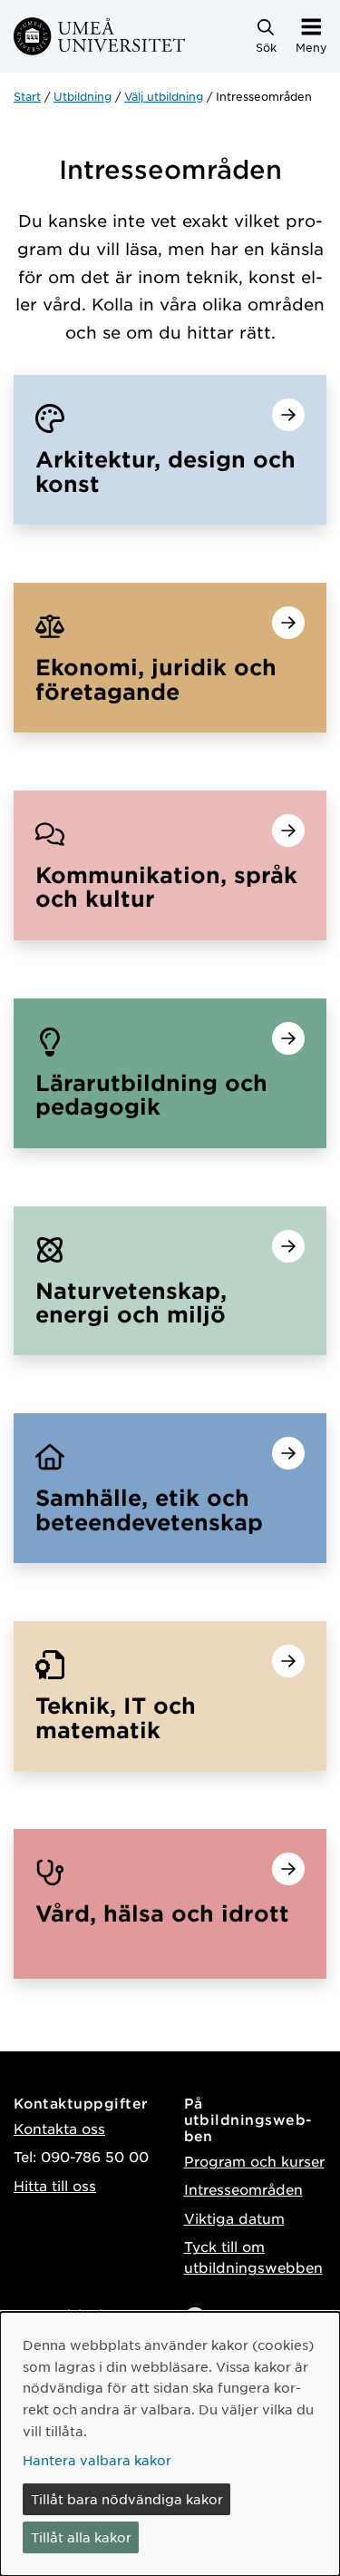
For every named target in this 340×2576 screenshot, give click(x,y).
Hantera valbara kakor (97, 2460)
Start (27, 96)
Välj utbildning (164, 96)
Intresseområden (243, 2189)
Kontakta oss (59, 2128)
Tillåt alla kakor (81, 2537)
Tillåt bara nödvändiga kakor (127, 2499)
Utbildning (83, 96)
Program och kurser (254, 2161)
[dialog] (170, 2444)
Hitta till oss (55, 2185)
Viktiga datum (234, 2218)
